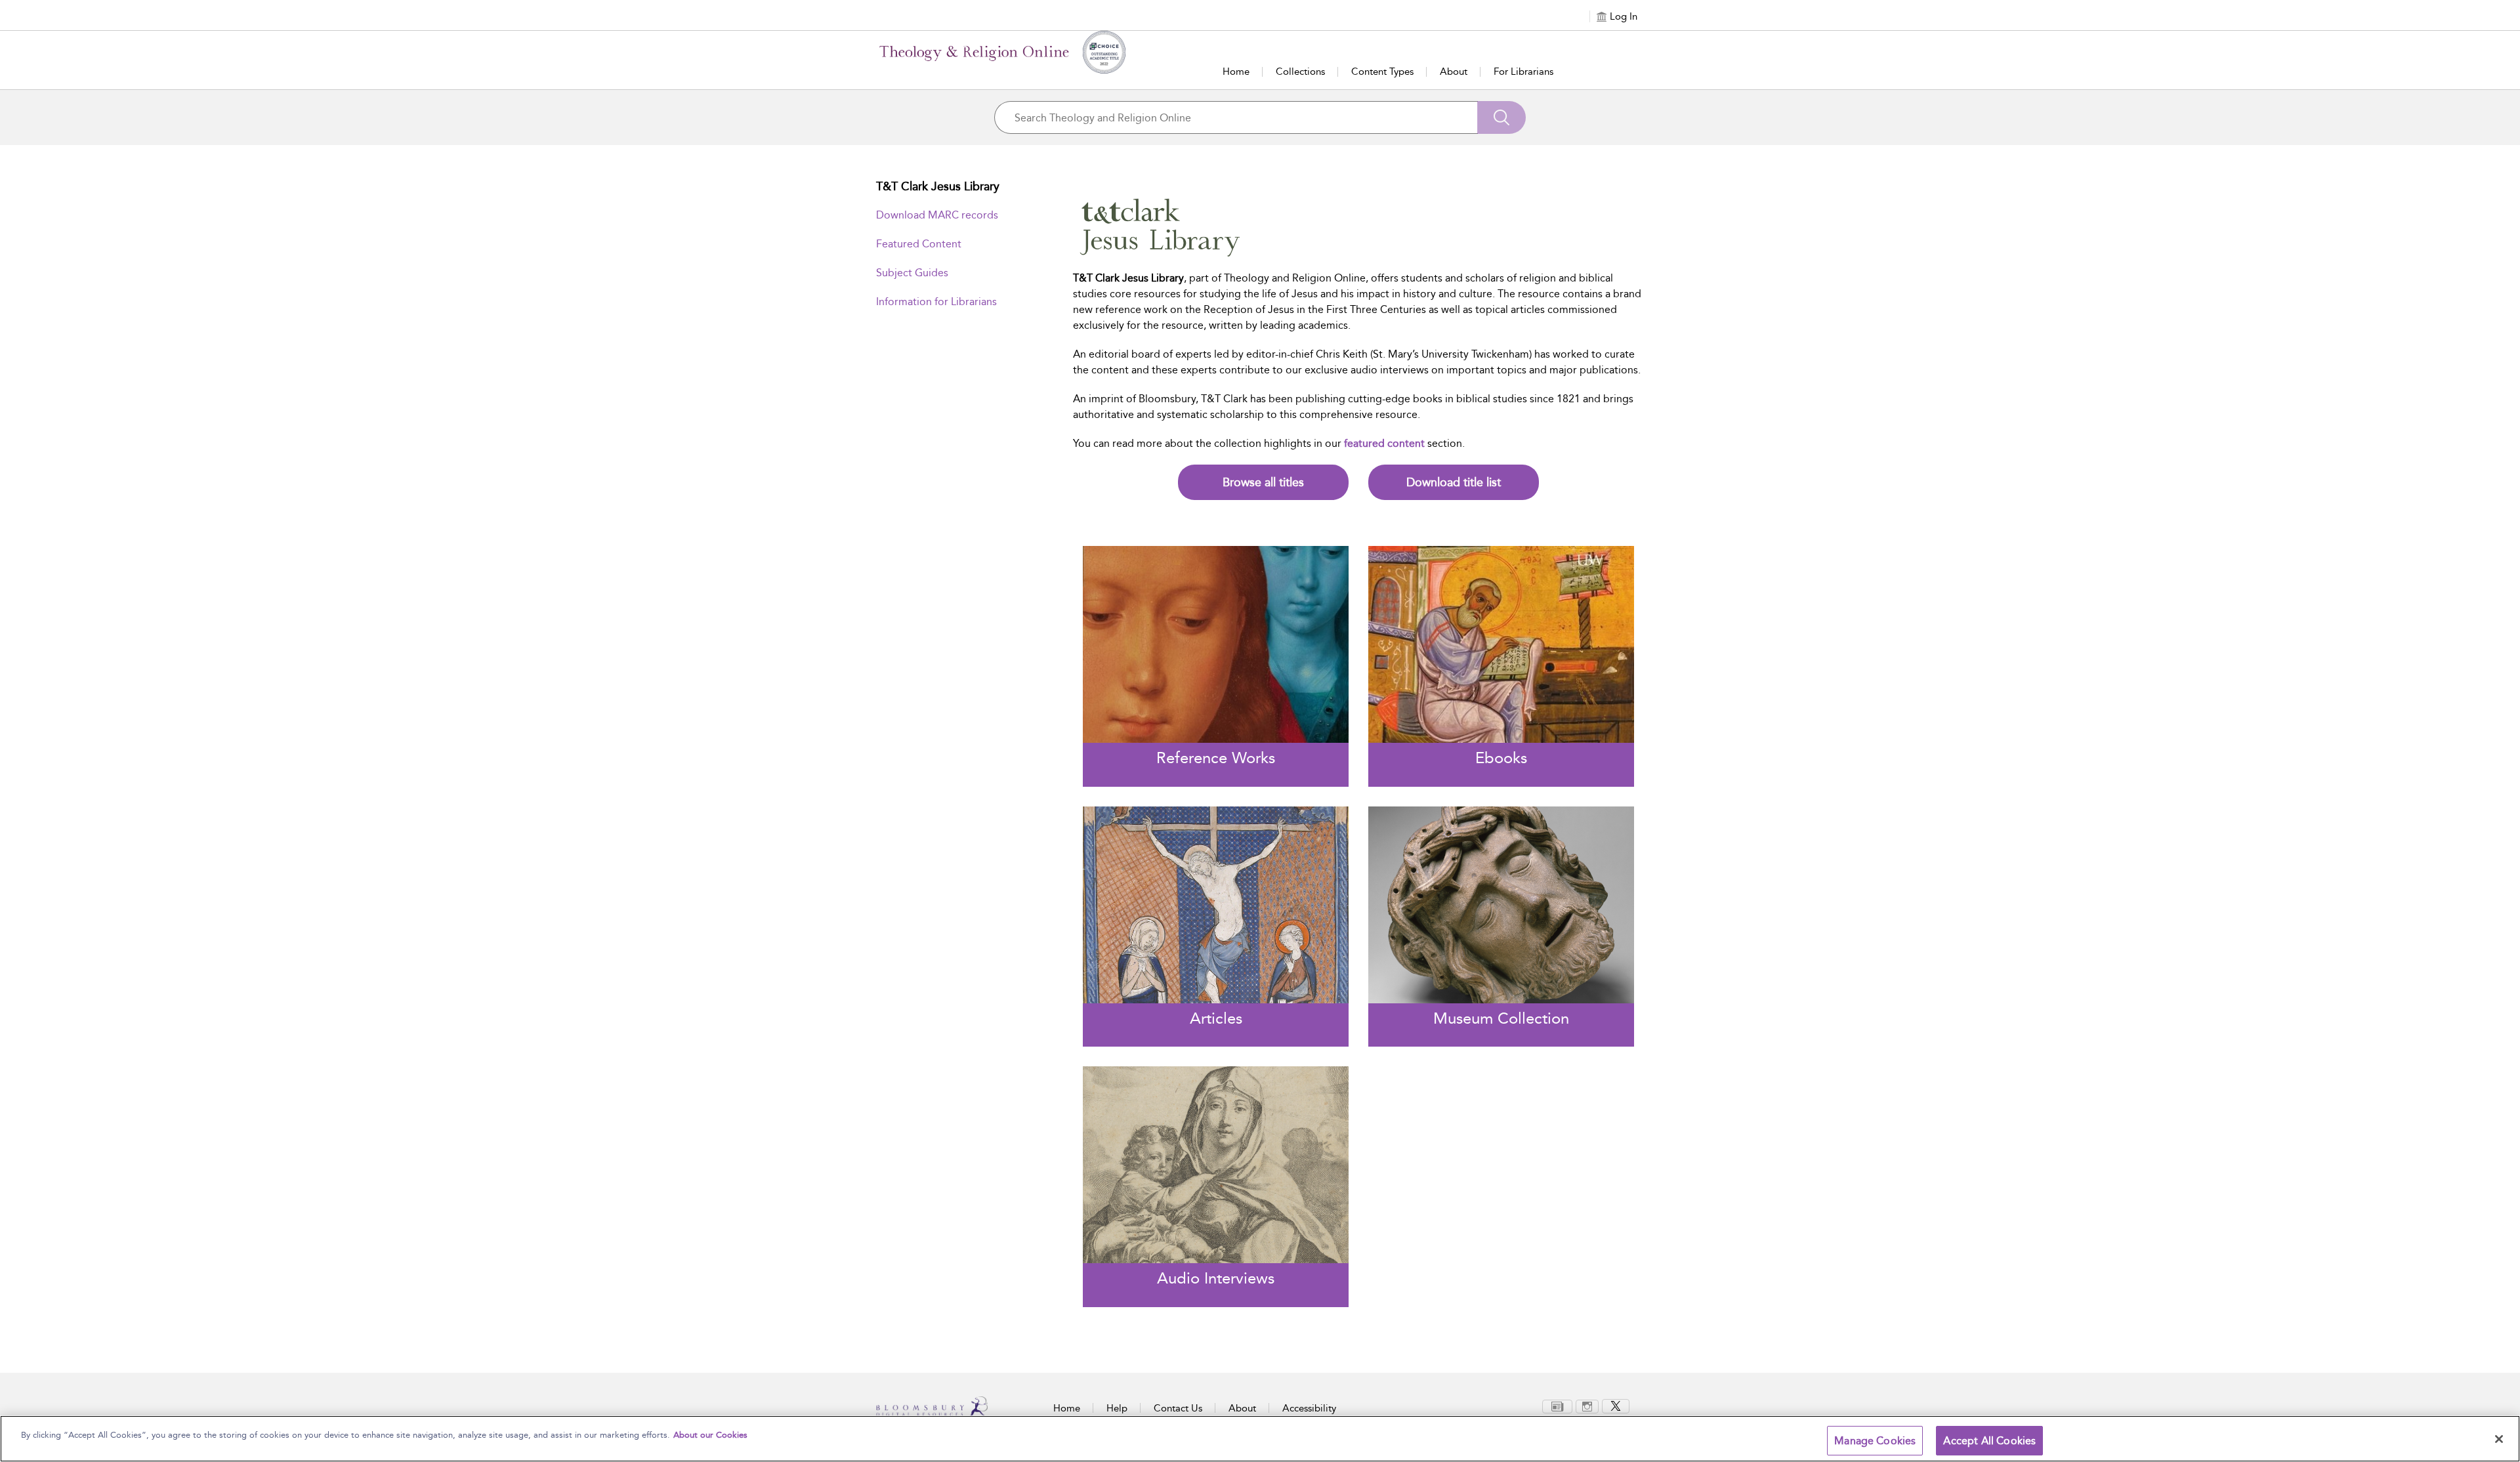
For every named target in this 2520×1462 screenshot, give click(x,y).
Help (1117, 1408)
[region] (1260, 1439)
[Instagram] (1587, 1406)
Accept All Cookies (1989, 1441)
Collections (1300, 72)
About (1454, 72)
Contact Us (1178, 1408)
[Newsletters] (1557, 1406)
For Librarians (1523, 72)
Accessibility (1309, 1408)
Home (1236, 72)
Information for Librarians (936, 302)
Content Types (1382, 72)
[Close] (2499, 1439)
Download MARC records (937, 215)
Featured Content (919, 244)
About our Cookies (710, 1435)
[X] (1616, 1406)
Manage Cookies (1875, 1441)
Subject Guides (912, 273)
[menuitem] (1557, 1407)
